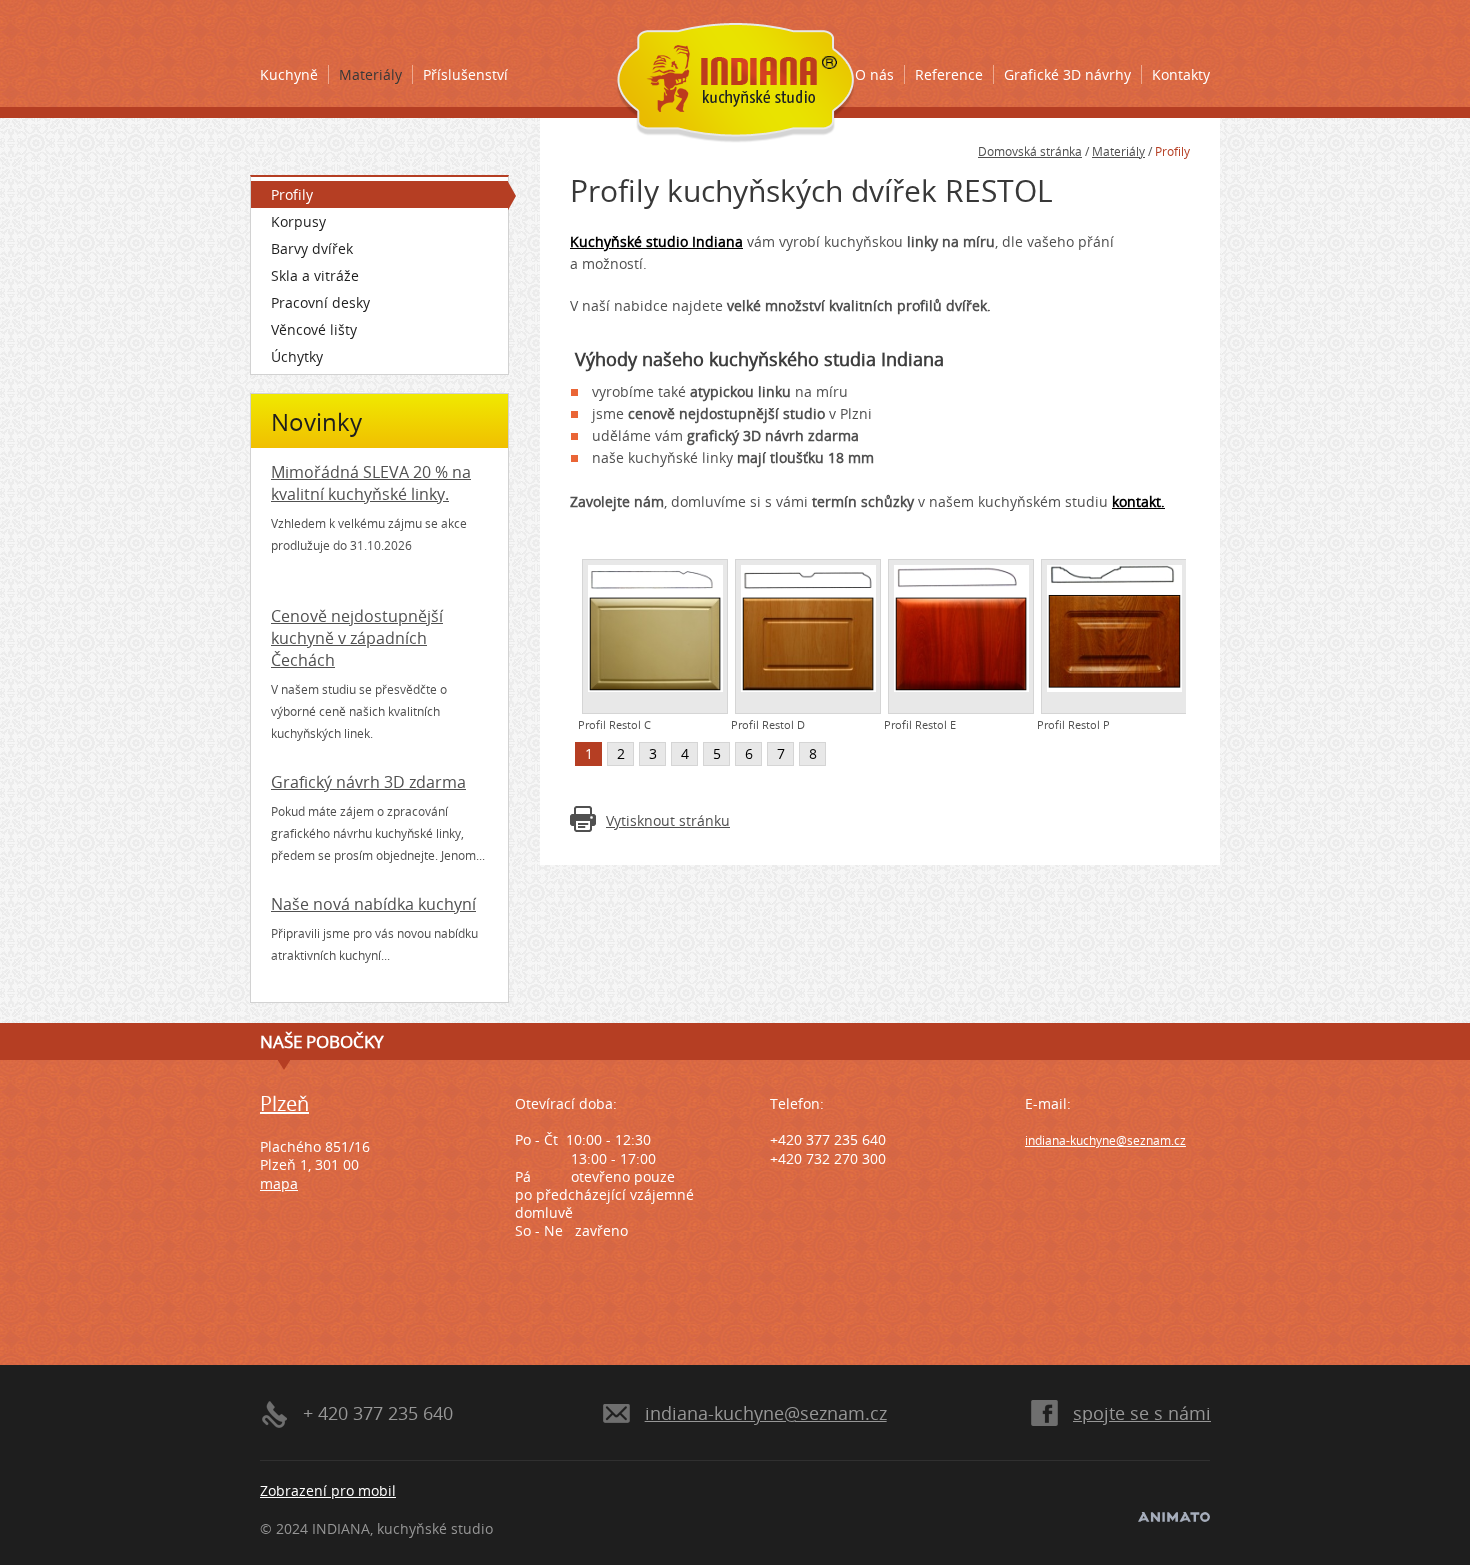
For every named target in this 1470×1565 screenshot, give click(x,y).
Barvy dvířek (312, 248)
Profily (292, 194)
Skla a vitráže (315, 275)
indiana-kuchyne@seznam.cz (1105, 1140)
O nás (874, 74)
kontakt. (1138, 501)
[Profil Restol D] (808, 636)
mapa (279, 1183)
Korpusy (298, 221)
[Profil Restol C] (655, 636)
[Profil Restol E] (961, 636)
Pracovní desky (320, 302)
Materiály (370, 74)
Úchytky (297, 356)
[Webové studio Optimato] (1174, 1516)
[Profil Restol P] (1114, 636)
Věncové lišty (314, 329)
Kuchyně (289, 74)
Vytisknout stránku (668, 820)
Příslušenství (465, 74)
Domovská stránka (1030, 151)
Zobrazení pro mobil (328, 1490)
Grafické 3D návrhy (1067, 74)
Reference (949, 74)
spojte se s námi (1142, 1413)
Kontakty (1181, 74)
